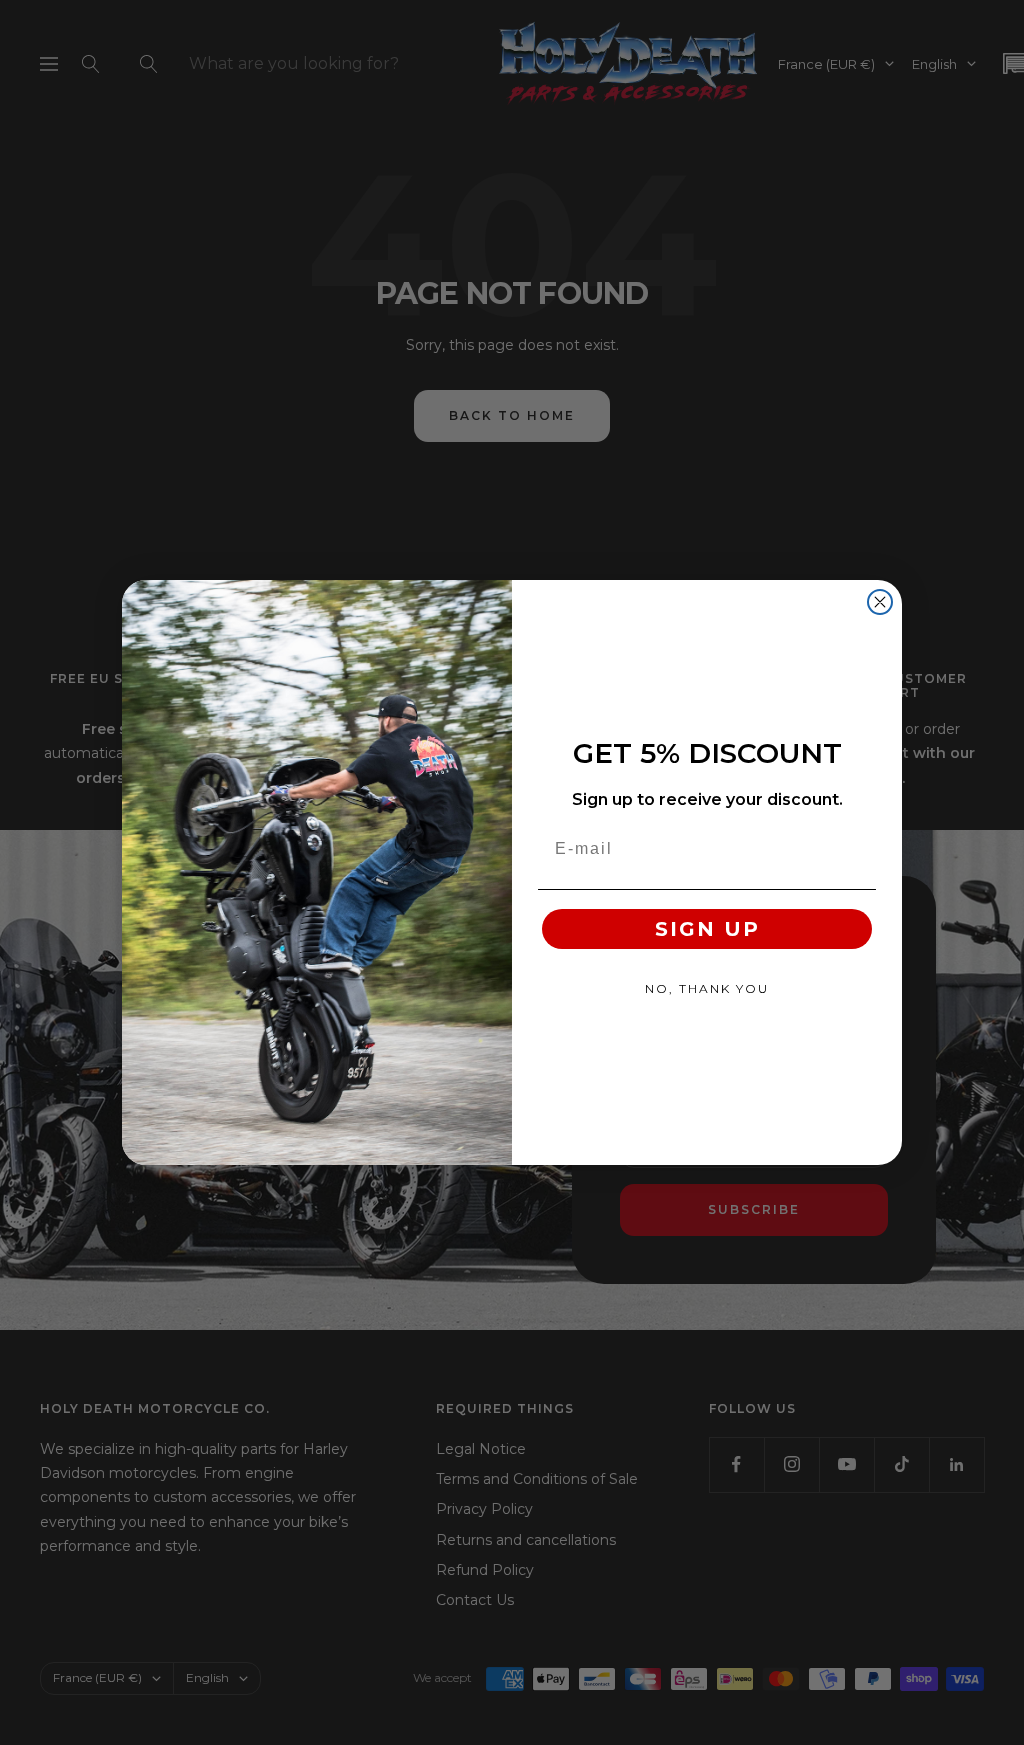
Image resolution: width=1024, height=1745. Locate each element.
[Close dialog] (880, 602)
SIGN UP (707, 929)
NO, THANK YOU (707, 988)
